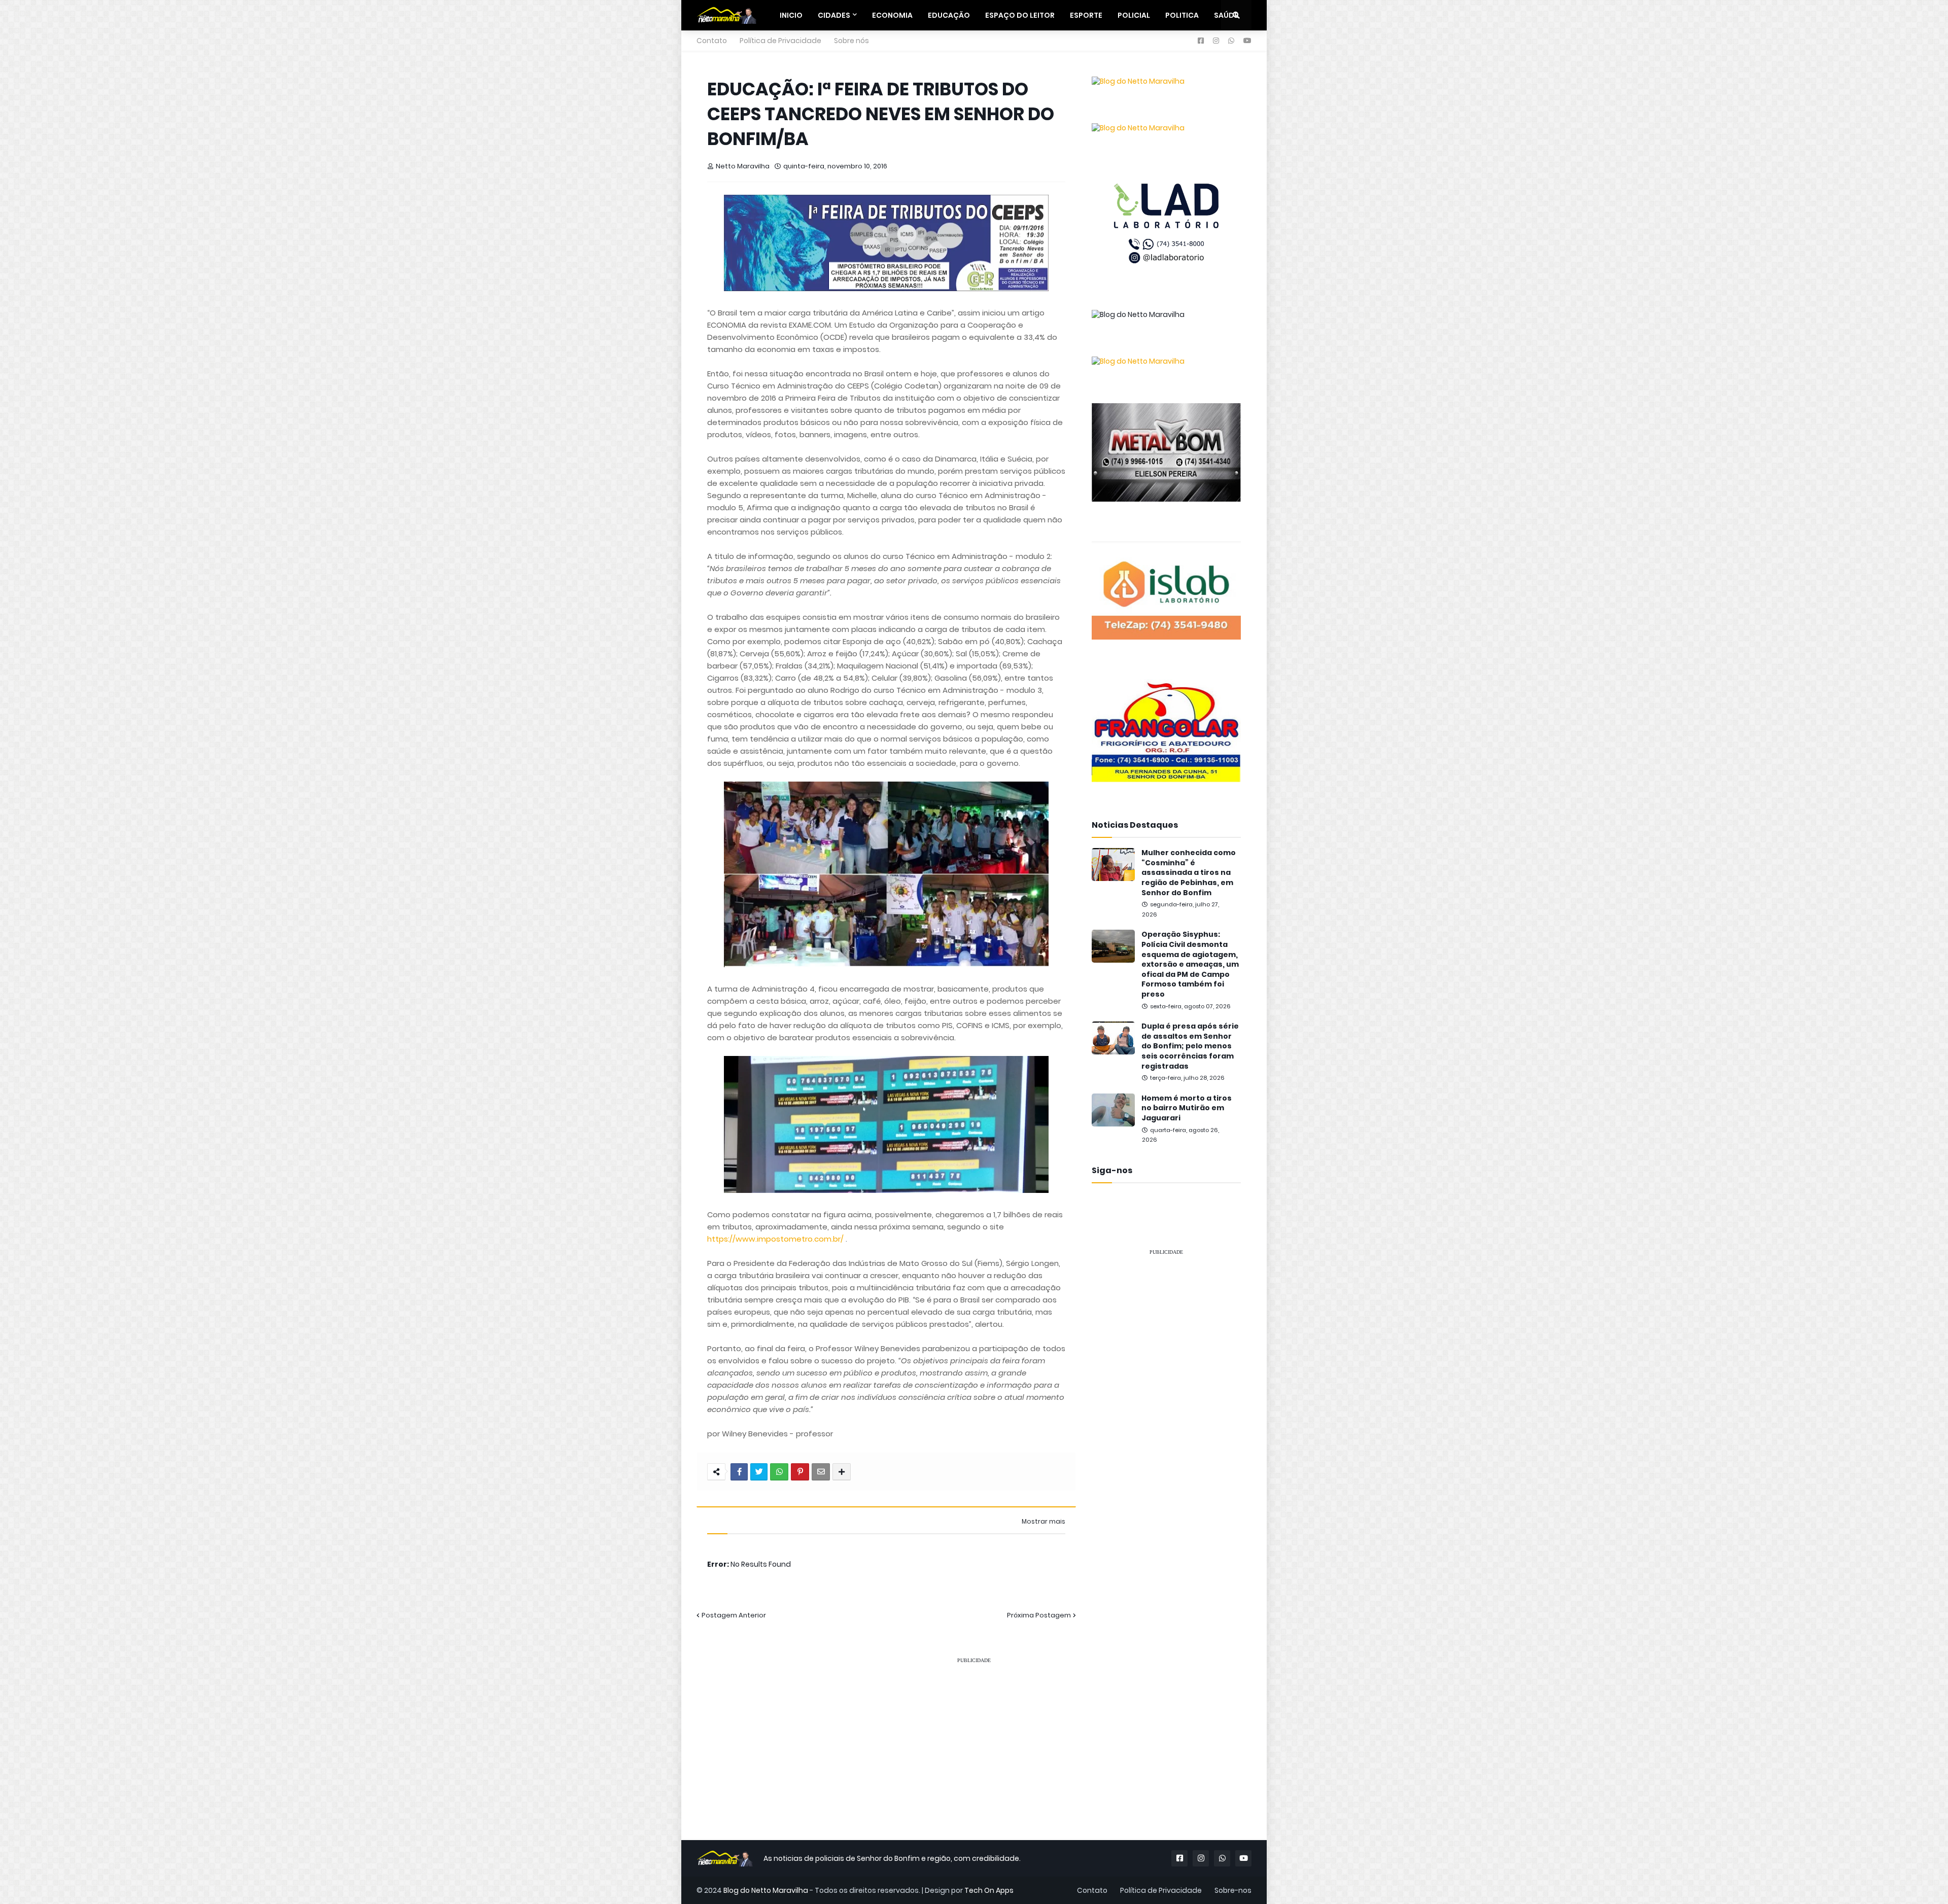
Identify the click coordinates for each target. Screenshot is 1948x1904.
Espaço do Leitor (1020, 15)
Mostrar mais (1043, 1522)
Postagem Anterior (734, 1615)
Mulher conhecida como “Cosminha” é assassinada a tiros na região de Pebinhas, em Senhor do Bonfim (1189, 873)
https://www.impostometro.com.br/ (775, 1239)
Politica (1182, 15)
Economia (892, 15)
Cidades (834, 15)
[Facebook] (739, 1472)
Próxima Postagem (1039, 1615)
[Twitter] (759, 1472)
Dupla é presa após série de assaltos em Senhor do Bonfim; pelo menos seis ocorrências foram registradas (1190, 1046)
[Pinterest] (800, 1472)
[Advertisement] (1166, 1417)
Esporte (1086, 15)
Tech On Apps (989, 1890)
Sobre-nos (1233, 1890)
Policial (1134, 15)
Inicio (791, 15)
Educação (949, 15)
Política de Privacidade (780, 41)
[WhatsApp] (779, 1472)
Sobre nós (851, 41)
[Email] (821, 1472)
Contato (712, 41)
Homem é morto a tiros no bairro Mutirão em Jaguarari (1187, 1108)
